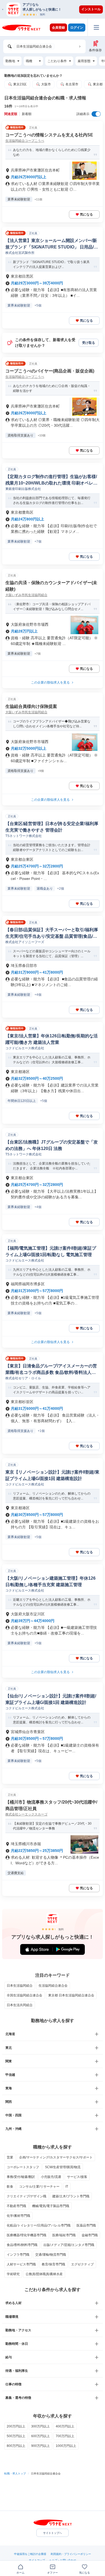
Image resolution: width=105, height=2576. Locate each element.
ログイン (77, 28)
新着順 (27, 114)
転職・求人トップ (15, 2474)
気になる (86, 214)
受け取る (89, 343)
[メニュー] (96, 27)
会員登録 (58, 28)
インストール (91, 9)
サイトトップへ (52, 2533)
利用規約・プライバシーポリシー (71, 2554)
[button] (55, 9)
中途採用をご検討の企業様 (30, 2554)
